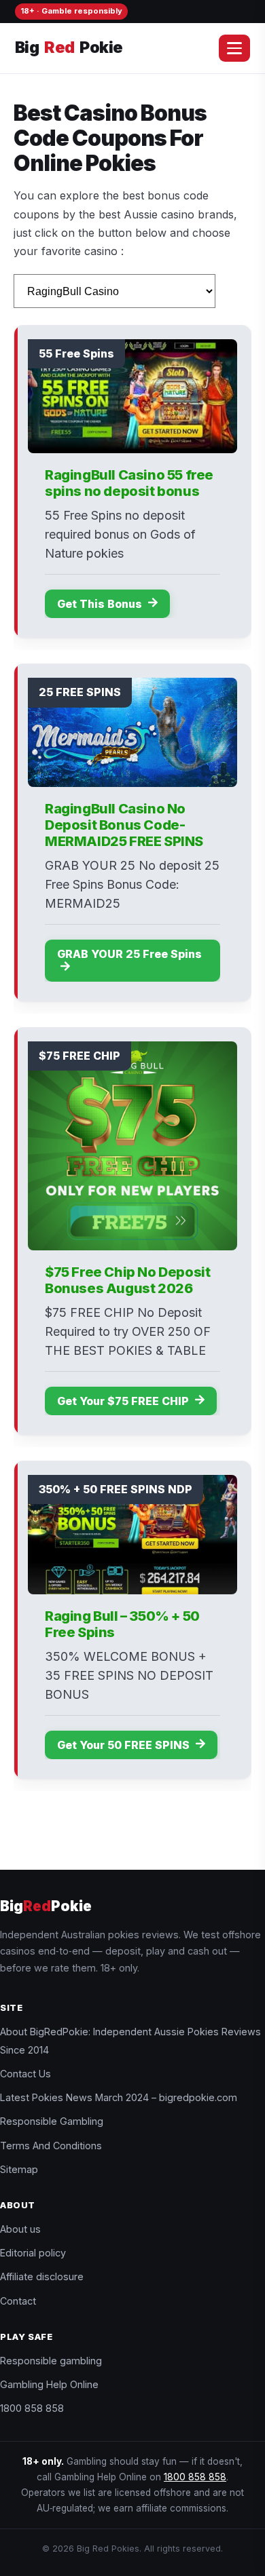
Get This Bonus (101, 604)
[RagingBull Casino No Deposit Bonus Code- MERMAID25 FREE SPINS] (132, 732)
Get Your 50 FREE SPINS (125, 1745)
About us (20, 2229)
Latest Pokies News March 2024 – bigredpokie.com (119, 2097)
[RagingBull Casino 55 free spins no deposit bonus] (132, 396)
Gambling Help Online (49, 2384)
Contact (18, 2301)
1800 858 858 (32, 2408)
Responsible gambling (51, 2361)
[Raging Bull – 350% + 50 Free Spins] (132, 1535)
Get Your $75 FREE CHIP (124, 1401)
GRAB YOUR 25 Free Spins (129, 954)
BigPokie (69, 47)
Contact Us (25, 2074)
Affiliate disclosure (42, 2276)
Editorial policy (33, 2253)
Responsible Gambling (52, 2121)
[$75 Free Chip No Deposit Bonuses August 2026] (132, 1146)
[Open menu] (234, 48)
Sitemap (19, 2169)
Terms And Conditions (51, 2146)
